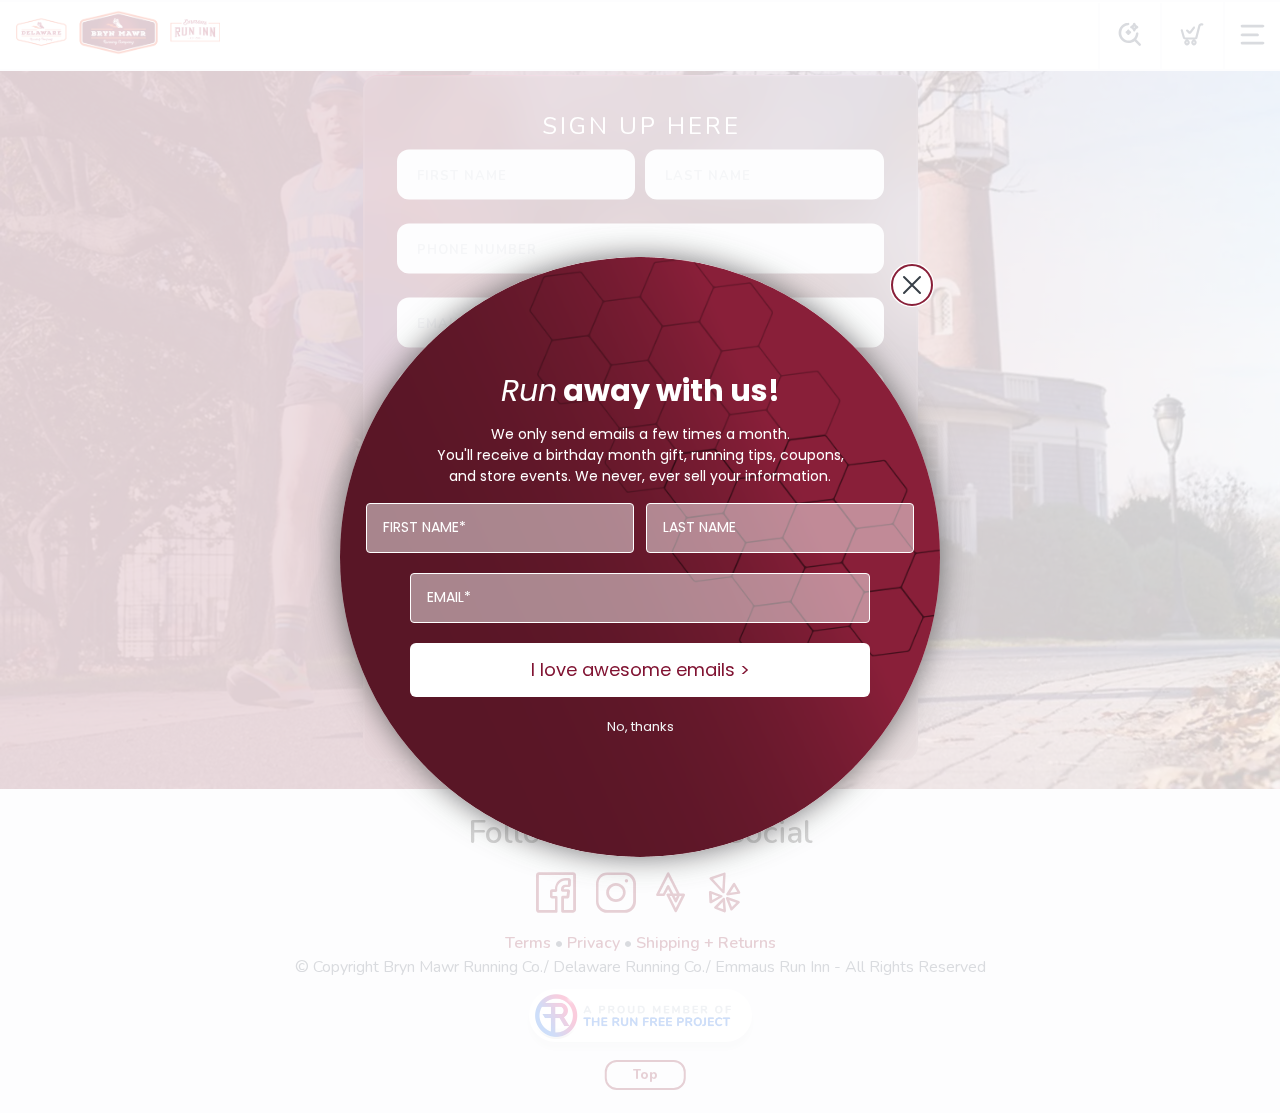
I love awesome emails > (640, 669)
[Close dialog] (912, 285)
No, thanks (640, 726)
